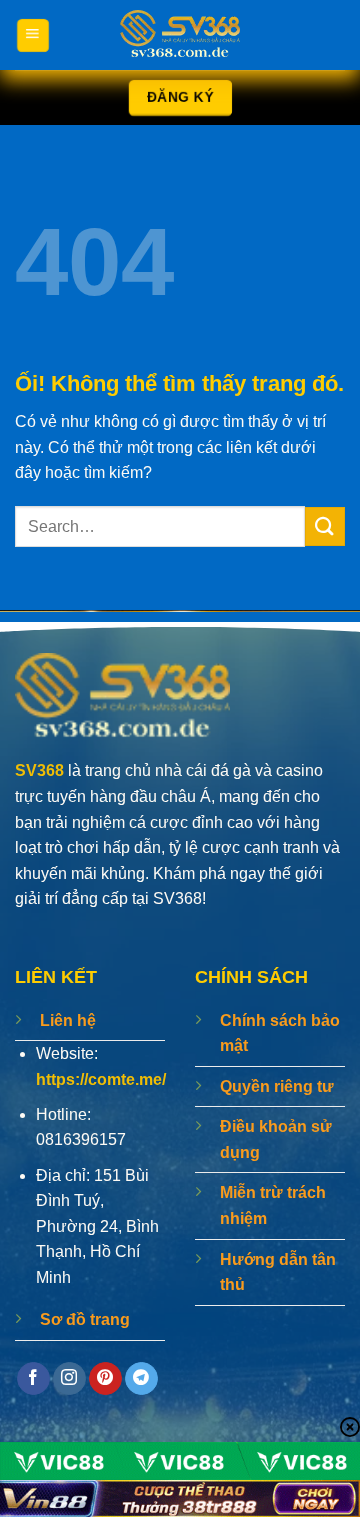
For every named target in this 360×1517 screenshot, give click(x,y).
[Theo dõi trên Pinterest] (105, 1379)
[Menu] (32, 34)
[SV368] (180, 35)
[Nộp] (325, 526)
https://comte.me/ (101, 1079)
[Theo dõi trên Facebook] (33, 1379)
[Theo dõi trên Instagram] (69, 1379)
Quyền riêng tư (277, 1086)
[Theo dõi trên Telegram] (141, 1379)
